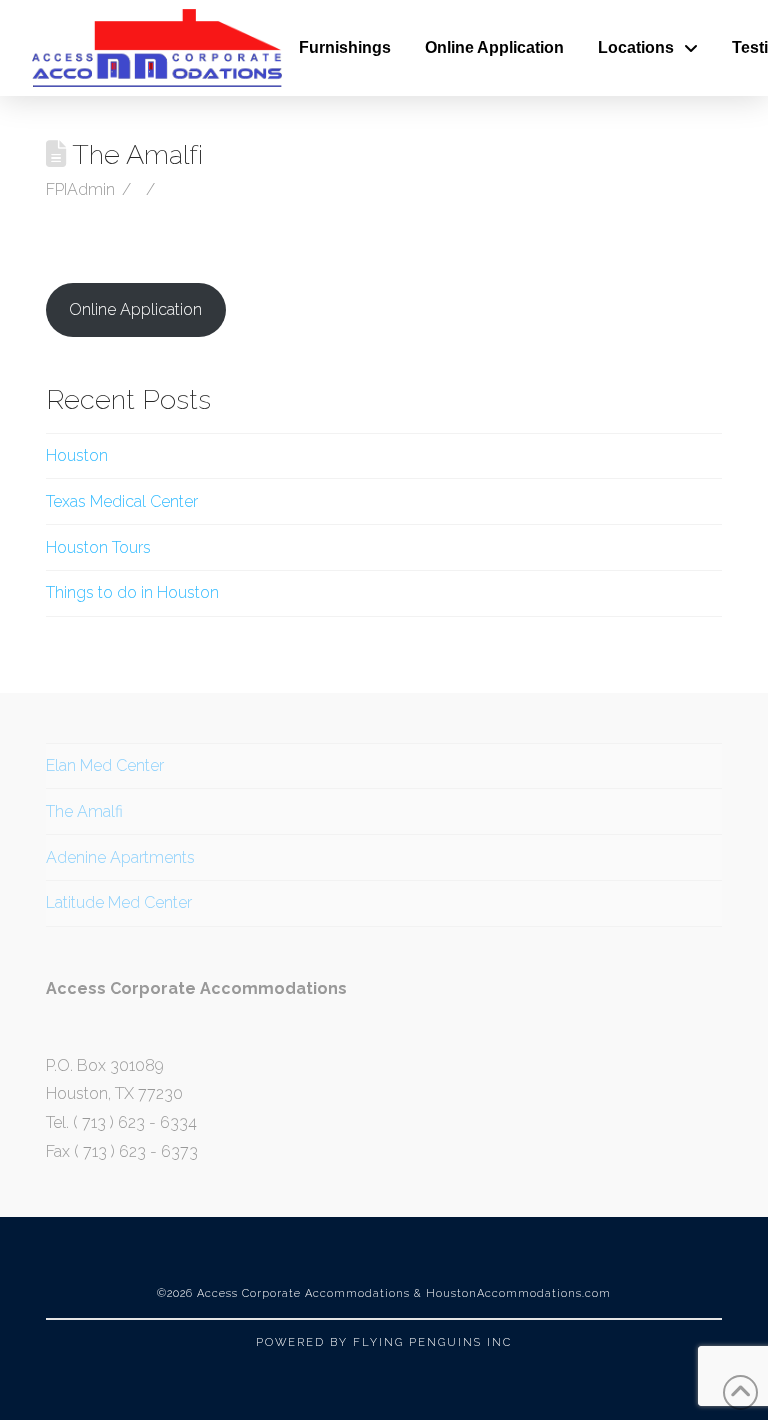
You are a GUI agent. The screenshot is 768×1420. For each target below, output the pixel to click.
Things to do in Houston (132, 592)
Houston (77, 455)
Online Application (135, 309)
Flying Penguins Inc (432, 1342)
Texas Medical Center (122, 501)
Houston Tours (98, 547)
